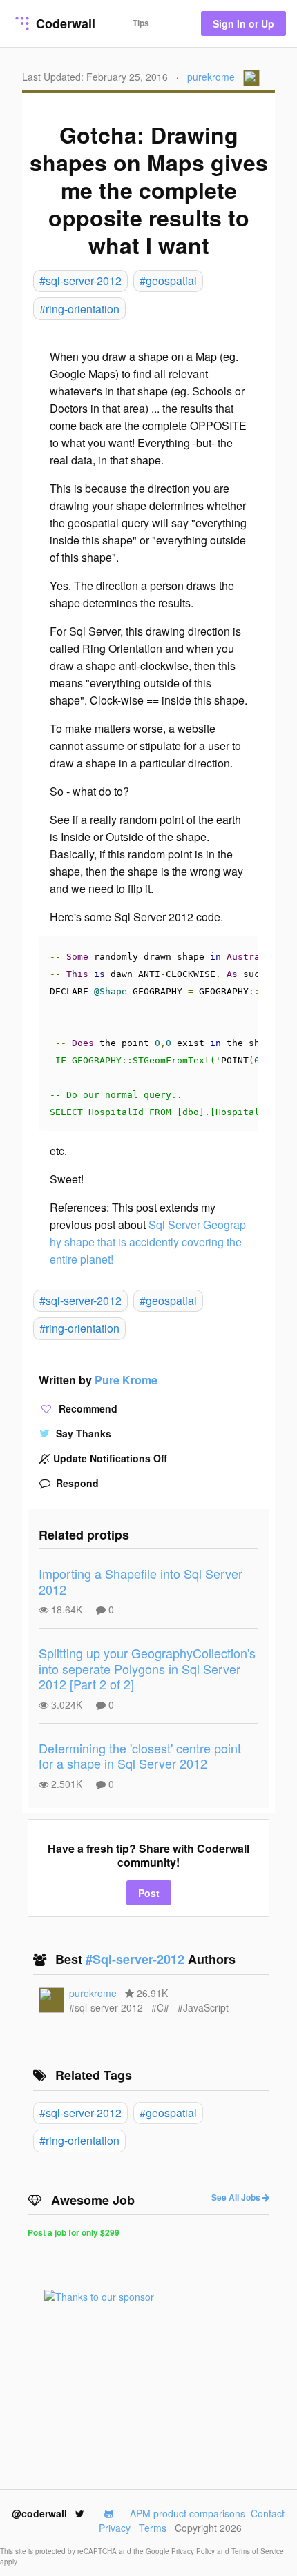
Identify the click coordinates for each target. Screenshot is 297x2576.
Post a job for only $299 (74, 2232)
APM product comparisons (188, 2513)
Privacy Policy (194, 2551)
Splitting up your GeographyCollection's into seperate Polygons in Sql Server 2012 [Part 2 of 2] (147, 1668)
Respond (76, 1483)
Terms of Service (258, 2551)
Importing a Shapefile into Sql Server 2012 (141, 1581)
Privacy (115, 2528)
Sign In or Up (243, 23)
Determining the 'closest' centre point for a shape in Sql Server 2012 (140, 1756)
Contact (268, 2513)
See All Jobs (237, 2197)
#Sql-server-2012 (137, 1959)
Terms (153, 2528)
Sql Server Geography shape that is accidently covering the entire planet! (148, 1242)
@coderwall (41, 2513)
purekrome (211, 77)
